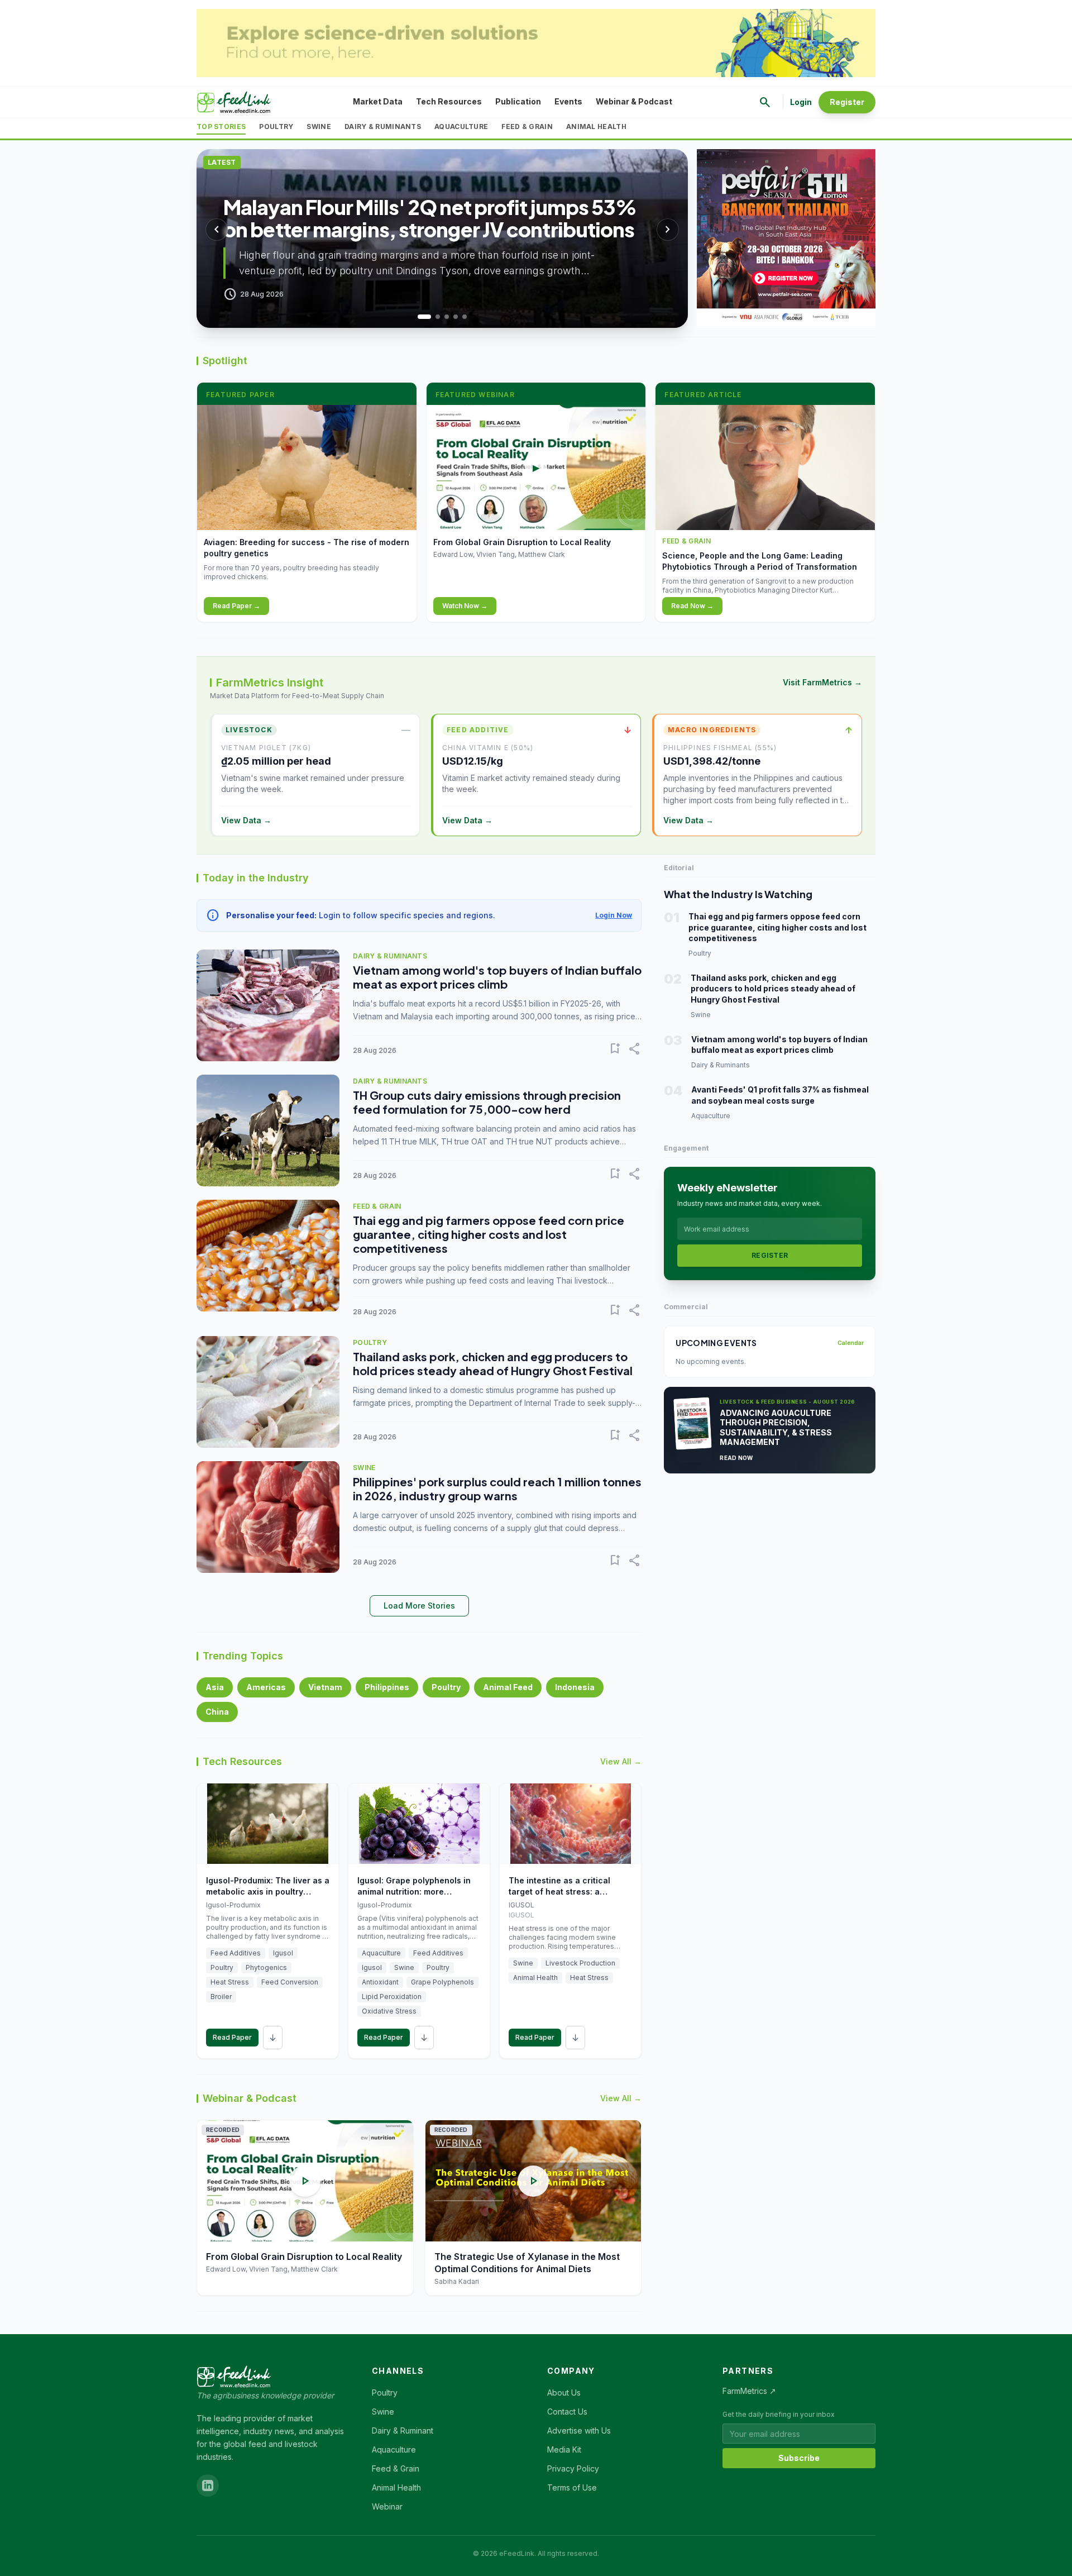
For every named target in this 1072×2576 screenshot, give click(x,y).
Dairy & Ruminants (383, 127)
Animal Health (596, 127)
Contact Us (567, 2412)
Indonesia (575, 1687)
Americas (266, 1687)
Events (568, 101)
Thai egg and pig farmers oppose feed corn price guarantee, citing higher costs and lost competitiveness (489, 1234)
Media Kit (564, 2449)
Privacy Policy (573, 2468)
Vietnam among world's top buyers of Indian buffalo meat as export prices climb (497, 977)
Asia (215, 1687)
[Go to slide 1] (420, 317)
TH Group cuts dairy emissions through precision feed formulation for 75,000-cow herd (487, 1102)
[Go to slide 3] (447, 317)
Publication (518, 101)
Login (801, 102)
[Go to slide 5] (465, 317)
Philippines (387, 1687)
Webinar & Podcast (634, 101)
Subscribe (799, 2458)
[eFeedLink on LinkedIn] (208, 2486)
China (217, 1712)
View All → (621, 1761)
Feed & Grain (527, 127)
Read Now (736, 1458)
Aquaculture (461, 127)
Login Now (614, 915)
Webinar (387, 2506)
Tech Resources (449, 101)
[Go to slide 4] (456, 317)
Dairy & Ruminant (403, 2430)
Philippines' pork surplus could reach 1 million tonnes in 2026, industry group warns (497, 1489)
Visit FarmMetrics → (822, 682)
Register (847, 102)
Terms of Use (572, 2487)
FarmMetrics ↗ (749, 2391)
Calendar (851, 1343)
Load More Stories (419, 1606)
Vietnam (325, 1687)
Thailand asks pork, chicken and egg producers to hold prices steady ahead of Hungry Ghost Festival (493, 1363)
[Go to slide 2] (433, 317)
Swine (319, 127)
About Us (564, 2393)
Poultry (276, 127)
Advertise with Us (579, 2430)
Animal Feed (508, 1687)
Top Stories (221, 127)
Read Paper (232, 2037)
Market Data (378, 101)
